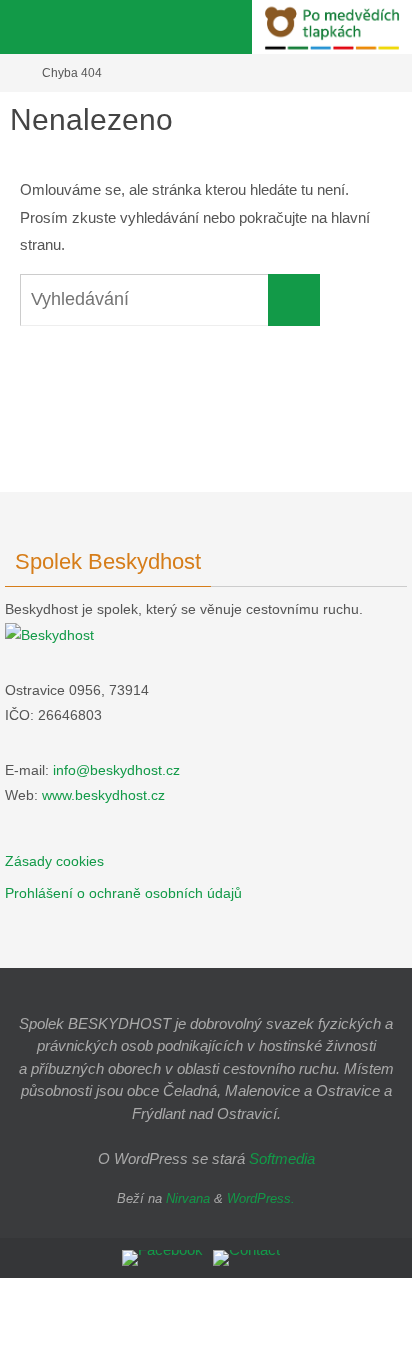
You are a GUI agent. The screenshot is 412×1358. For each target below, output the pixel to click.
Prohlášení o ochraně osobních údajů (123, 893)
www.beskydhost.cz (103, 795)
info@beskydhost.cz (116, 770)
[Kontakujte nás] (246, 1258)
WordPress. (261, 1198)
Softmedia (282, 1158)
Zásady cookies (54, 861)
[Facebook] (162, 1258)
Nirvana (188, 1198)
